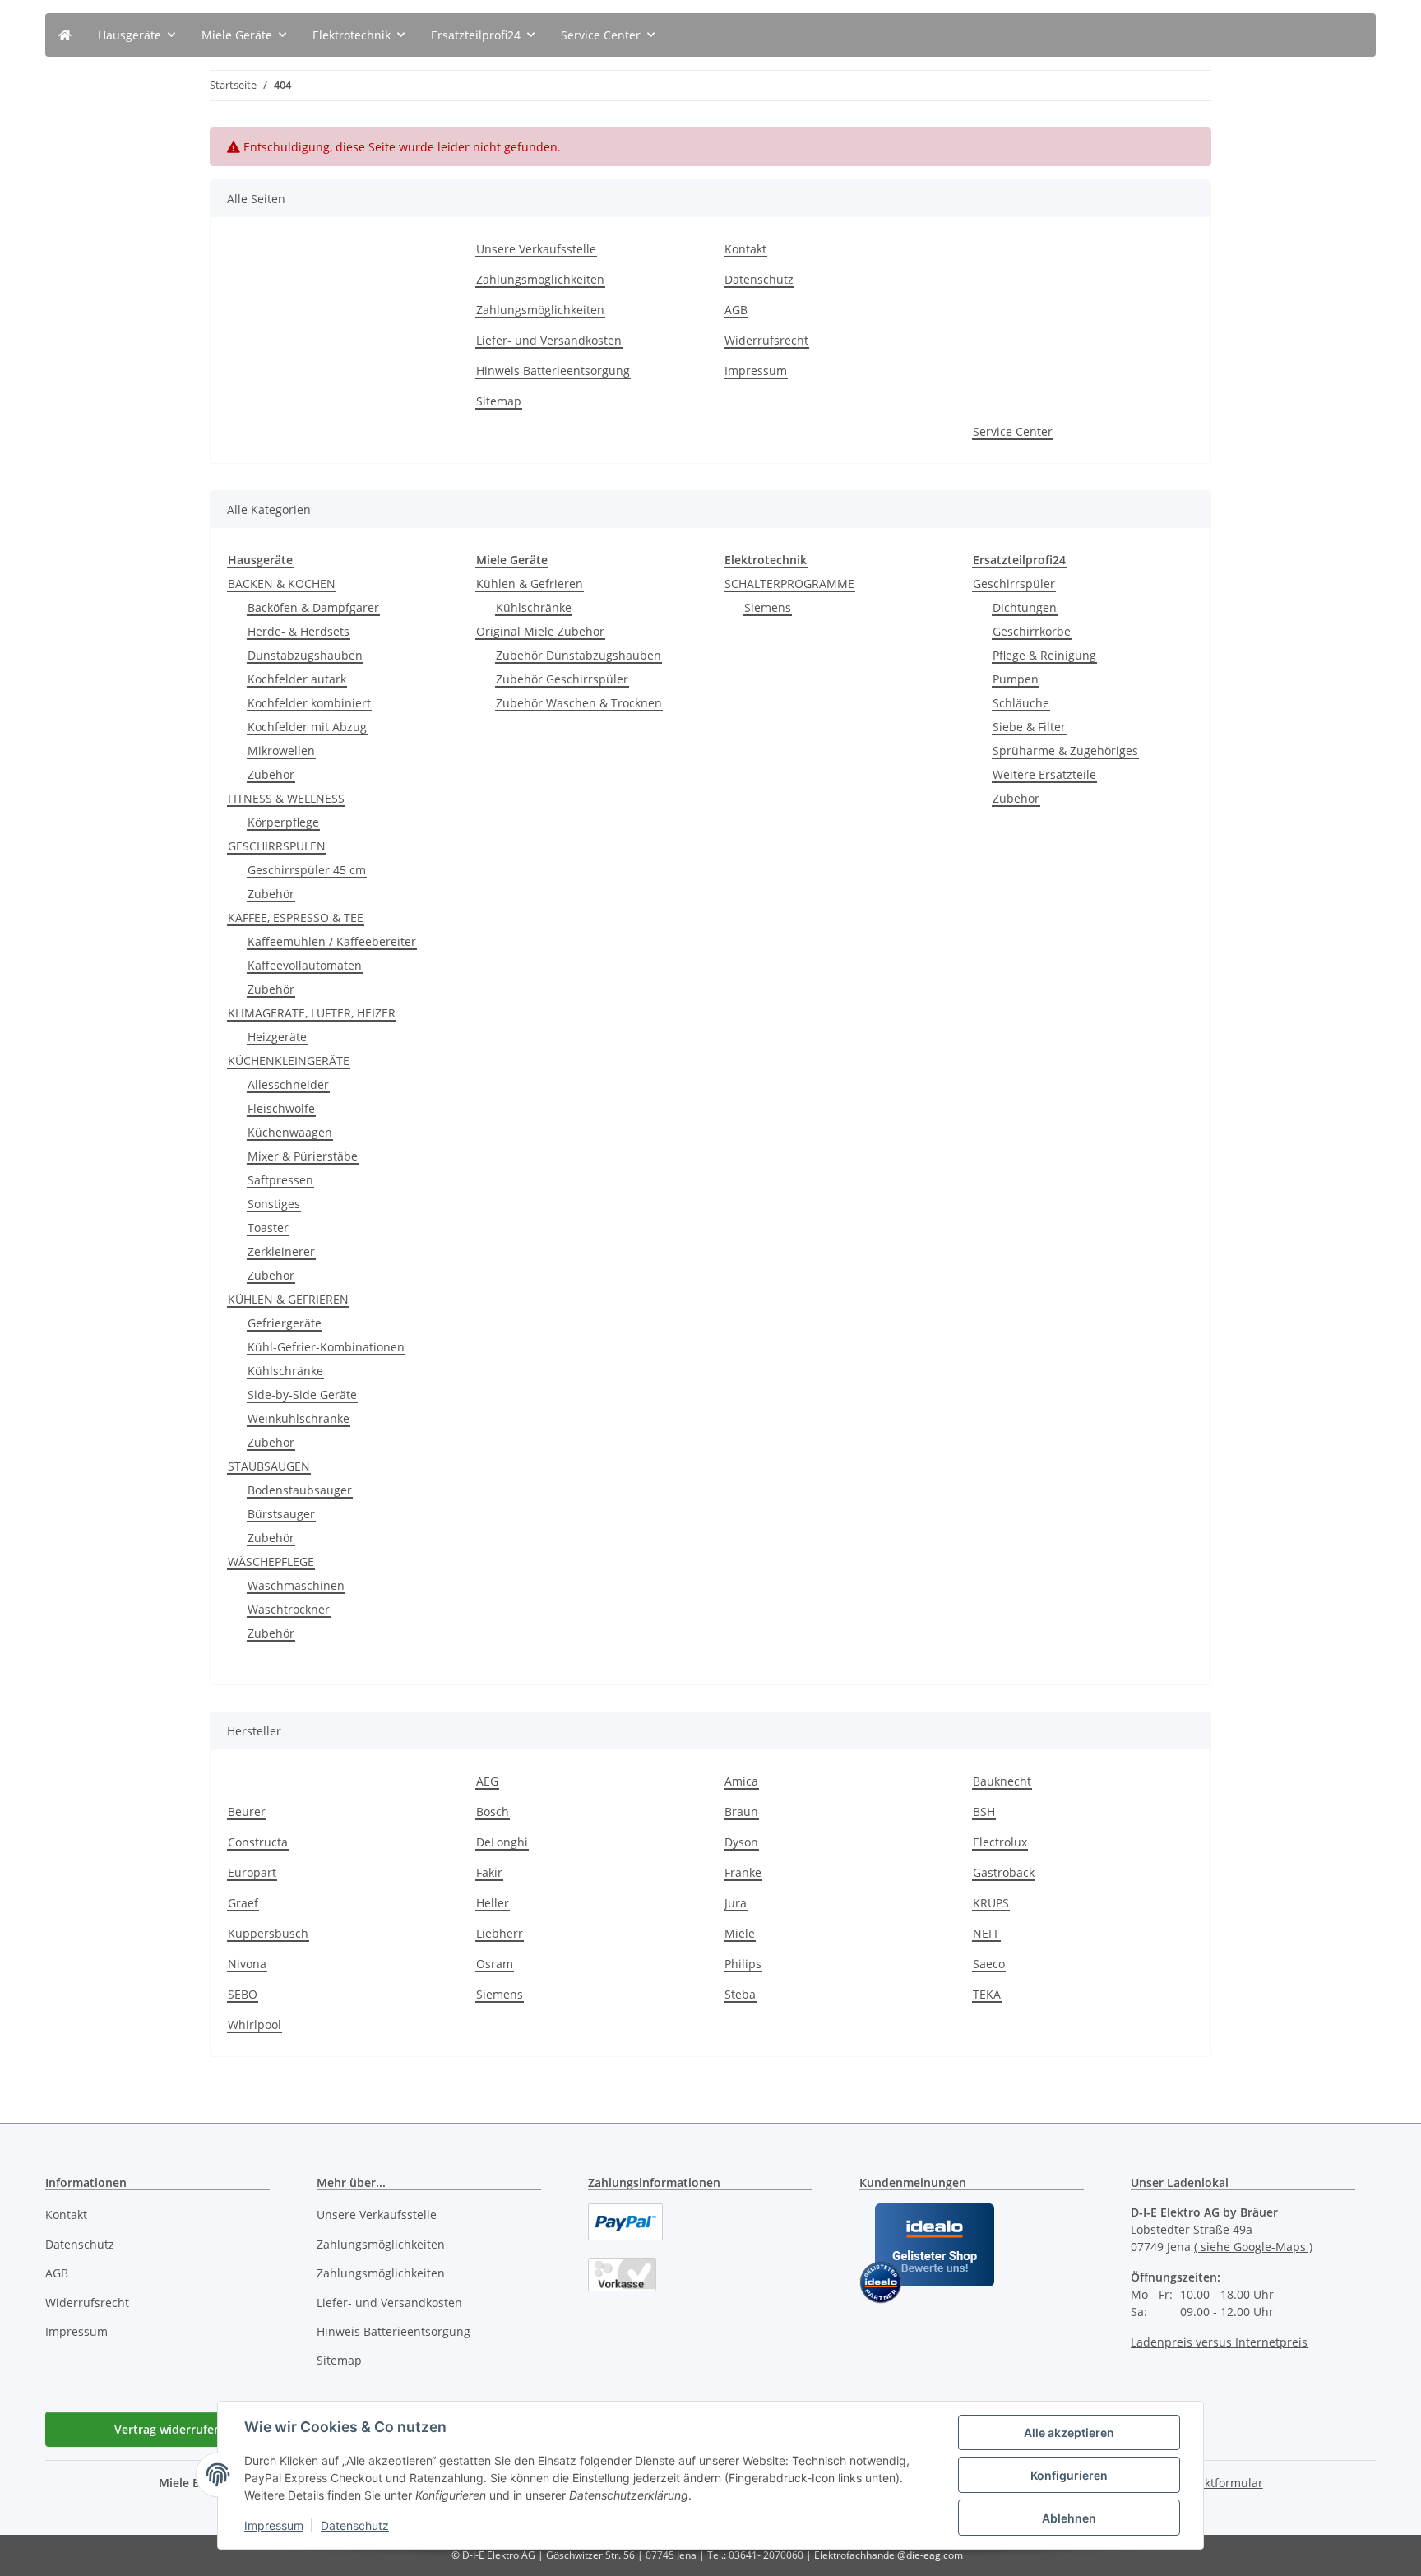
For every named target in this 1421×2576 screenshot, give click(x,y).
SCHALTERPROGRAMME (789, 584)
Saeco (989, 1964)
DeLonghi (502, 1842)
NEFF (986, 1933)
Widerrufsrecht (766, 340)
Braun (741, 1812)
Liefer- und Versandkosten (549, 340)
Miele (740, 1933)
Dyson (741, 1842)
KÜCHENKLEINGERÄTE (289, 1061)
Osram (495, 1964)
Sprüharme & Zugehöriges (1065, 751)
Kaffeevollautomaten (305, 965)
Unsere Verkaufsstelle (536, 249)
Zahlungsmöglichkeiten (540, 279)
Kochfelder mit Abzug (307, 727)
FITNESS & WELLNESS (286, 798)
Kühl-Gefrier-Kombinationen (326, 1347)
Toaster (268, 1228)
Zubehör (271, 774)
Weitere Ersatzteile (1044, 774)
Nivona (247, 1964)
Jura (736, 1903)
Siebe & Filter (1029, 727)
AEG (487, 1781)
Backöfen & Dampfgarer (313, 607)
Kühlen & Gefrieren (530, 584)
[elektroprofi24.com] (65, 35)
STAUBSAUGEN (269, 1466)
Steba (740, 1994)
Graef (243, 1903)
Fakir (489, 1872)
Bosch (493, 1812)
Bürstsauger (281, 1514)
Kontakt (745, 249)
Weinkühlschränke (299, 1418)
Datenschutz (355, 2525)
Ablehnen (1069, 2518)
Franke (743, 1872)
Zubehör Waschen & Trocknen (579, 703)
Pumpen (1016, 679)
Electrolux (1000, 1842)
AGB (736, 310)
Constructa (258, 1842)
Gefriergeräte (285, 1323)
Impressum (274, 2525)
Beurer (247, 1812)
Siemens (768, 607)
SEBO (243, 1994)
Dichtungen (1025, 607)
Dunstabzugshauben (305, 655)
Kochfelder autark (297, 679)
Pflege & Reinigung (1044, 655)
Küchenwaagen (290, 1132)
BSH (984, 1812)
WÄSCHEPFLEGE (271, 1561)
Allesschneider (288, 1084)
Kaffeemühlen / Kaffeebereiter (332, 941)
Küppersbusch (268, 1933)
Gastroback (1004, 1872)
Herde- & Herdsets (299, 631)
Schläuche (1021, 703)
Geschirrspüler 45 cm (307, 870)
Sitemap (499, 401)
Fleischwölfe (281, 1108)
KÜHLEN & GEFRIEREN (288, 1299)
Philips (743, 1964)
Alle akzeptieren (1069, 2432)
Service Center (1013, 431)
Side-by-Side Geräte (302, 1395)
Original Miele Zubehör (540, 631)
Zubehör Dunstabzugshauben (579, 655)
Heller (493, 1903)
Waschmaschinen (296, 1585)
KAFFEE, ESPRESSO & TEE (296, 917)
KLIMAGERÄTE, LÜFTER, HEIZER (312, 1013)
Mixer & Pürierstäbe (303, 1156)
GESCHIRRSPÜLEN (277, 846)
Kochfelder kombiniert (309, 703)
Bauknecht (1002, 1781)
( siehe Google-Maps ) (1253, 2247)
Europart (252, 1872)
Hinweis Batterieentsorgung (553, 371)
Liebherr (500, 1933)
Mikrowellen (281, 751)
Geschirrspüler (1014, 584)
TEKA (987, 1994)
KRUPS (991, 1903)
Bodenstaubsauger (300, 1490)
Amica (741, 1781)
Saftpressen (280, 1180)
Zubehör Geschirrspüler (562, 679)
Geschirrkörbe (1032, 631)
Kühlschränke (285, 1371)
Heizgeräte (277, 1037)
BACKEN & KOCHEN (282, 584)
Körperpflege (283, 822)
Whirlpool (255, 2025)
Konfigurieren (1069, 2475)
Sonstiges (274, 1204)
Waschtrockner (289, 1609)
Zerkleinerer (281, 1251)
